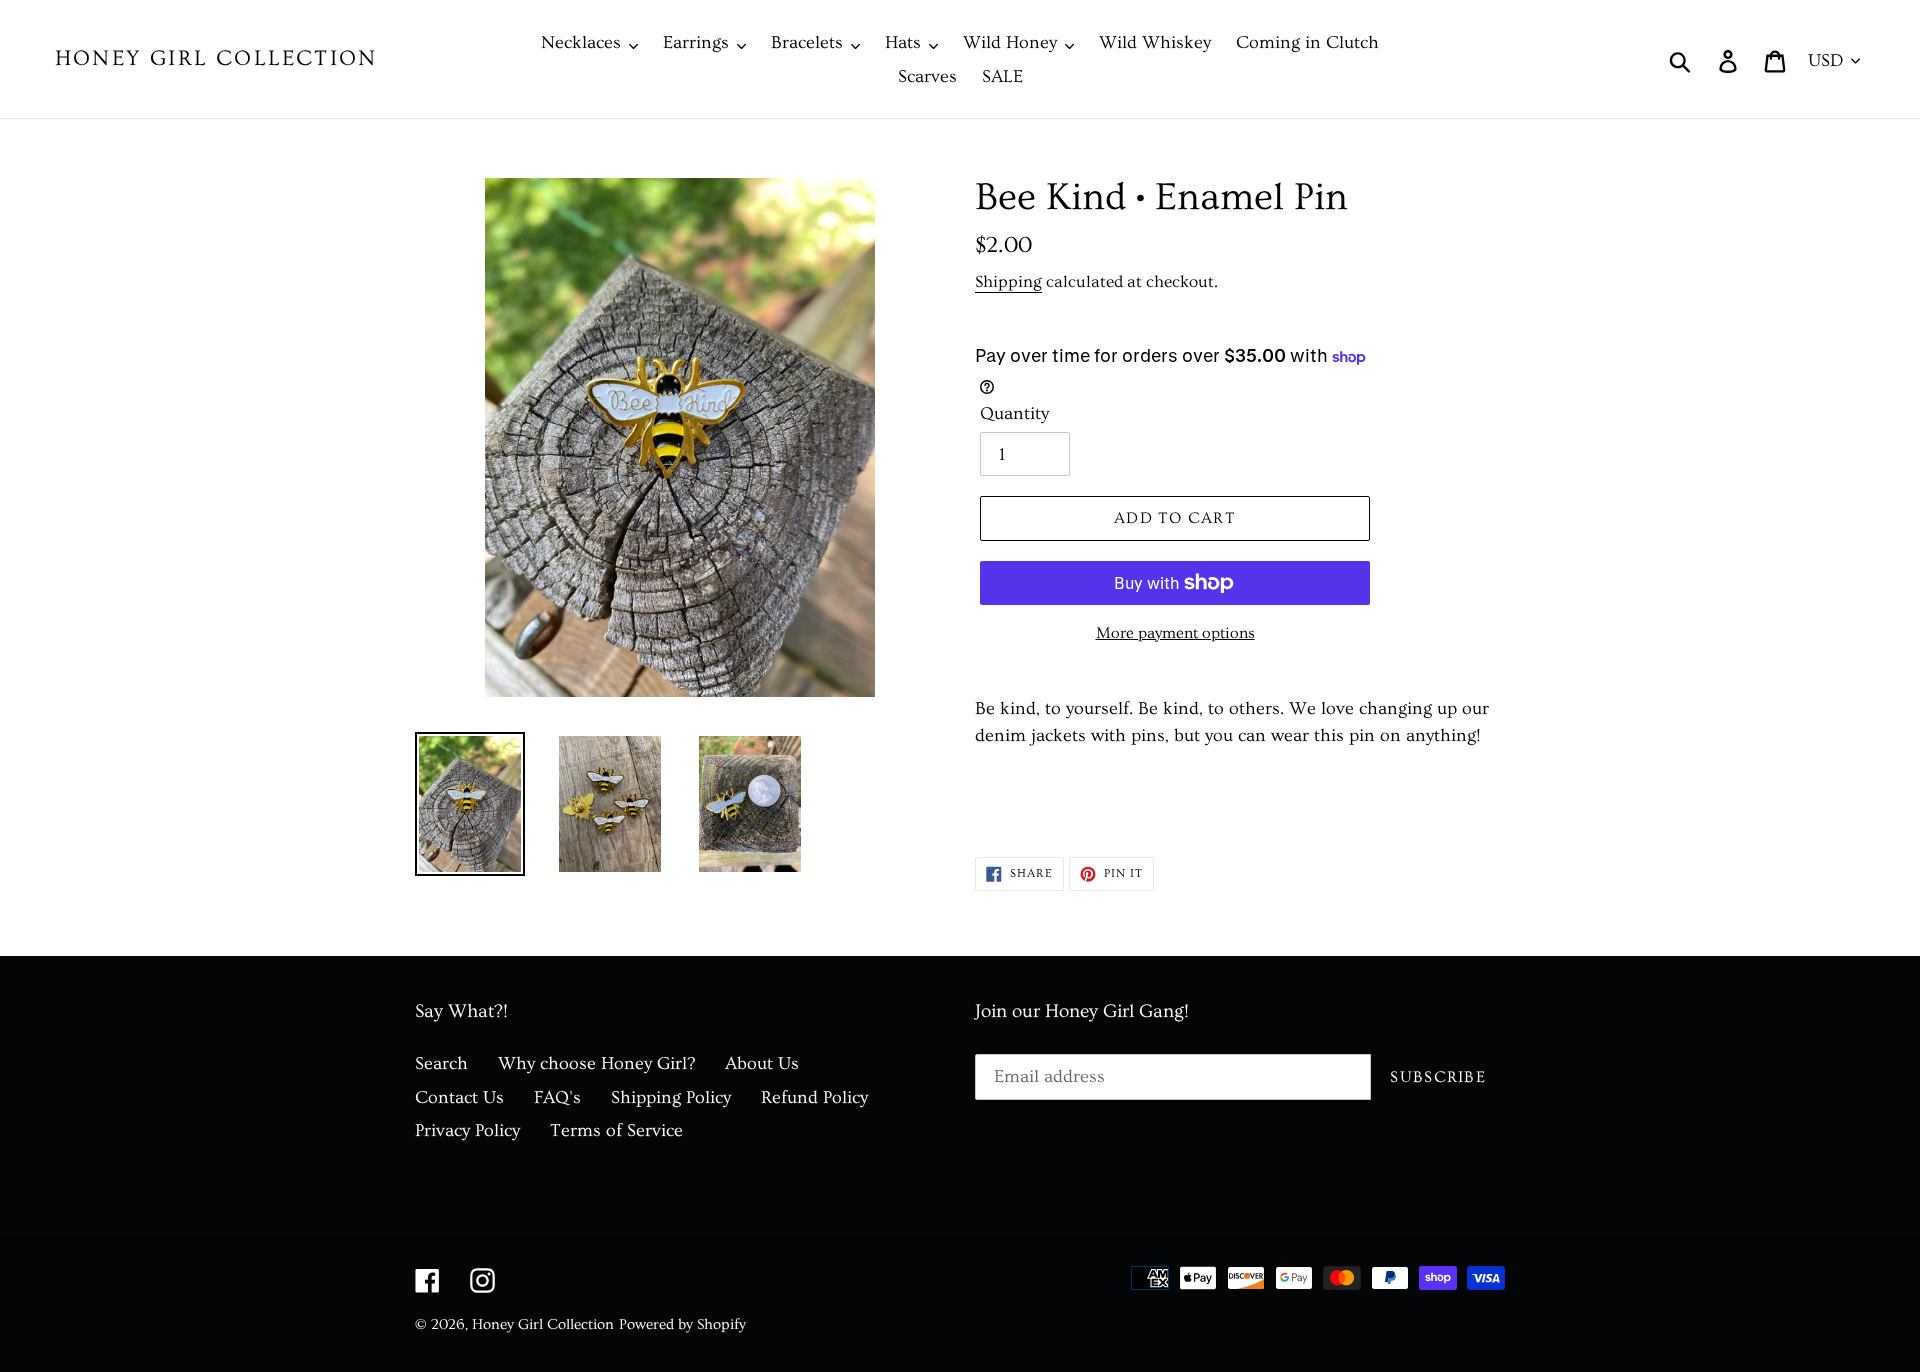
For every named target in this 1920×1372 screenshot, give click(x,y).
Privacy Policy (467, 1130)
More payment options (1175, 633)
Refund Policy (814, 1097)
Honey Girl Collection (216, 58)
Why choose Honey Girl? (596, 1063)
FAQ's (557, 1097)
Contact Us (459, 1097)
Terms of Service (616, 1130)
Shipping (1008, 281)
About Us (762, 1063)
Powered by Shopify (682, 1324)
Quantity (1014, 413)
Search (441, 1063)
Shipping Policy (671, 1097)
